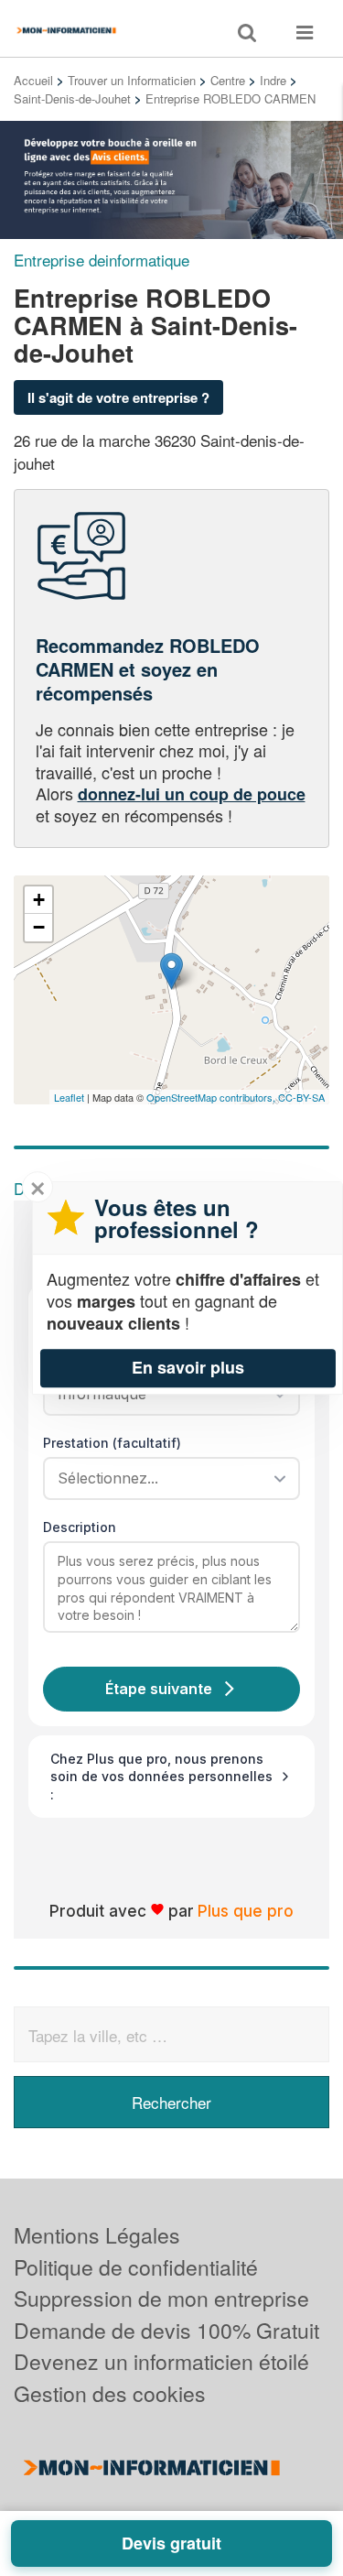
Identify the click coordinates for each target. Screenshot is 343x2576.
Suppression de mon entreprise (161, 2298)
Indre (273, 80)
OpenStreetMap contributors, (212, 1097)
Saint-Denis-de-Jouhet (72, 98)
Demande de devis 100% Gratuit (166, 2330)
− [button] (39, 927)
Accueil (33, 80)
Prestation (112, 1443)
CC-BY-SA (301, 1097)
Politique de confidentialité (136, 2267)
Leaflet (69, 1097)
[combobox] (165, 1478)
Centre (228, 80)
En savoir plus (188, 1367)
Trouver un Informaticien (132, 80)
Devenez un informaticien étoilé (161, 2361)
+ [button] (39, 900)
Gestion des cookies (110, 2393)
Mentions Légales (97, 2235)
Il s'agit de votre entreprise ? (118, 397)
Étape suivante (159, 1689)
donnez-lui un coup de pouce (192, 794)
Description (80, 1527)
